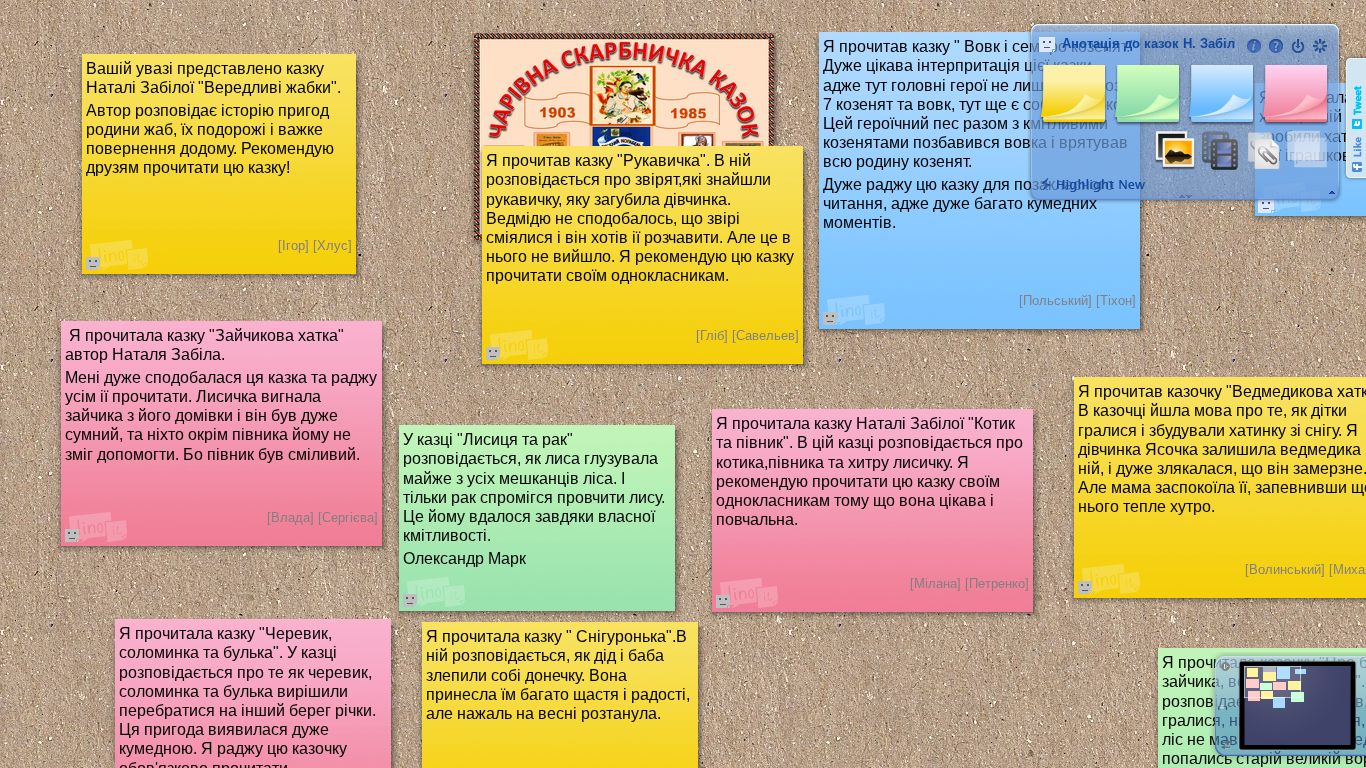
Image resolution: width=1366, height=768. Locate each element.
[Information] (1254, 46)
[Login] (1298, 46)
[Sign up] (1320, 46)
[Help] (1276, 46)
